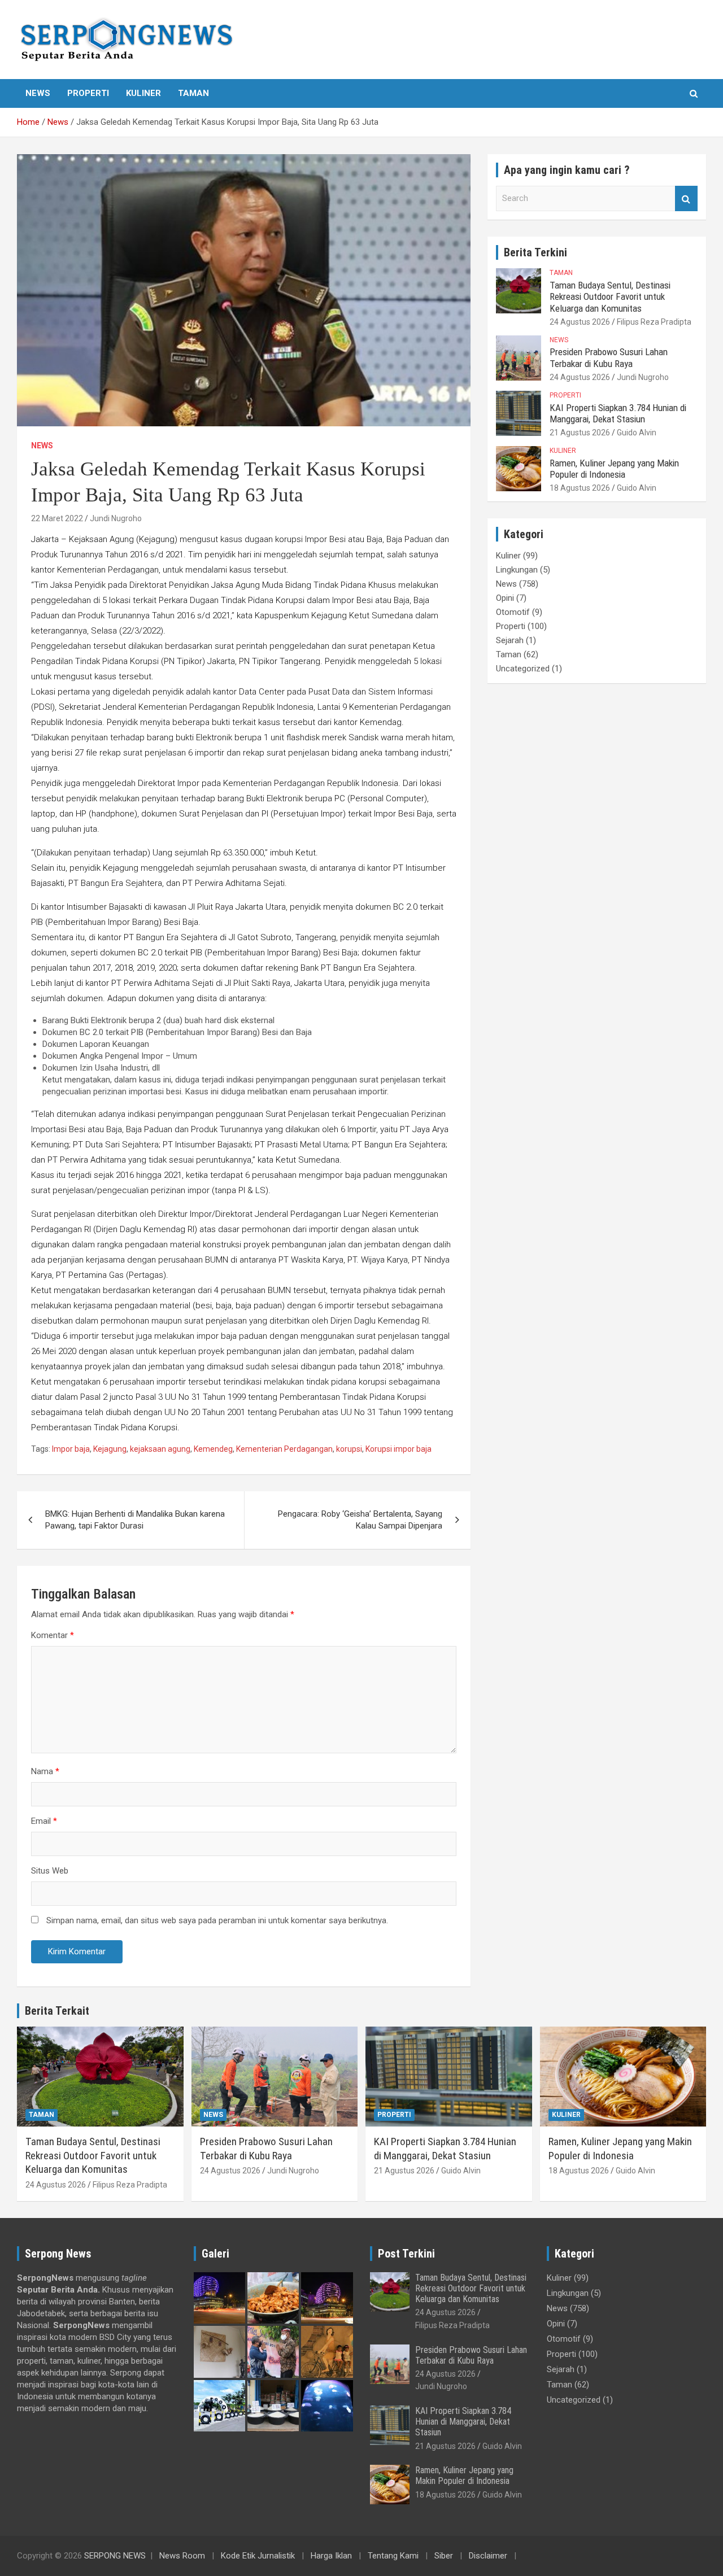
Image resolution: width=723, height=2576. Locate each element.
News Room (182, 2556)
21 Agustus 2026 (580, 433)
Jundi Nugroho (116, 518)
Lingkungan (517, 570)
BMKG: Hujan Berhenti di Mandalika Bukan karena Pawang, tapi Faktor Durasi (135, 1520)
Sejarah (510, 640)
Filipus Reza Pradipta (654, 322)
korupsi (349, 1449)
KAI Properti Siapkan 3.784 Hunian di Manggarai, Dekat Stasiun (618, 413)
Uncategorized (523, 669)
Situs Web (50, 1871)
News (38, 93)
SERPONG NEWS (115, 2556)
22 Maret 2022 (57, 518)
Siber (444, 2556)
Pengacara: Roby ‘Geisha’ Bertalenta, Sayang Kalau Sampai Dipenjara (360, 1520)
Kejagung (110, 1449)
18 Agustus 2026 (580, 488)
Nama (45, 1771)
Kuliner (143, 93)
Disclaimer (488, 2556)
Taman (193, 93)
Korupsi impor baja (398, 1449)
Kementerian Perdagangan (284, 1449)
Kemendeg (213, 1449)
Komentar (53, 1635)
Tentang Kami (393, 2556)
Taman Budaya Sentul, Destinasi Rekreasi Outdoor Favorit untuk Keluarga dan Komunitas (610, 297)
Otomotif (513, 612)
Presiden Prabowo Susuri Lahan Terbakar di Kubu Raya (609, 357)
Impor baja (71, 1449)
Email (44, 1821)
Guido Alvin (637, 433)
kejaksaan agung (160, 1449)
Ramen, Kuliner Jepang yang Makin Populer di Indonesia (614, 469)
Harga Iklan (331, 2556)
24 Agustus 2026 (580, 322)
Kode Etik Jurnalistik (258, 2556)
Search (686, 198)
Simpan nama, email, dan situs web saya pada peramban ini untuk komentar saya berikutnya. (217, 1920)
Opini (505, 598)
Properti (88, 93)
